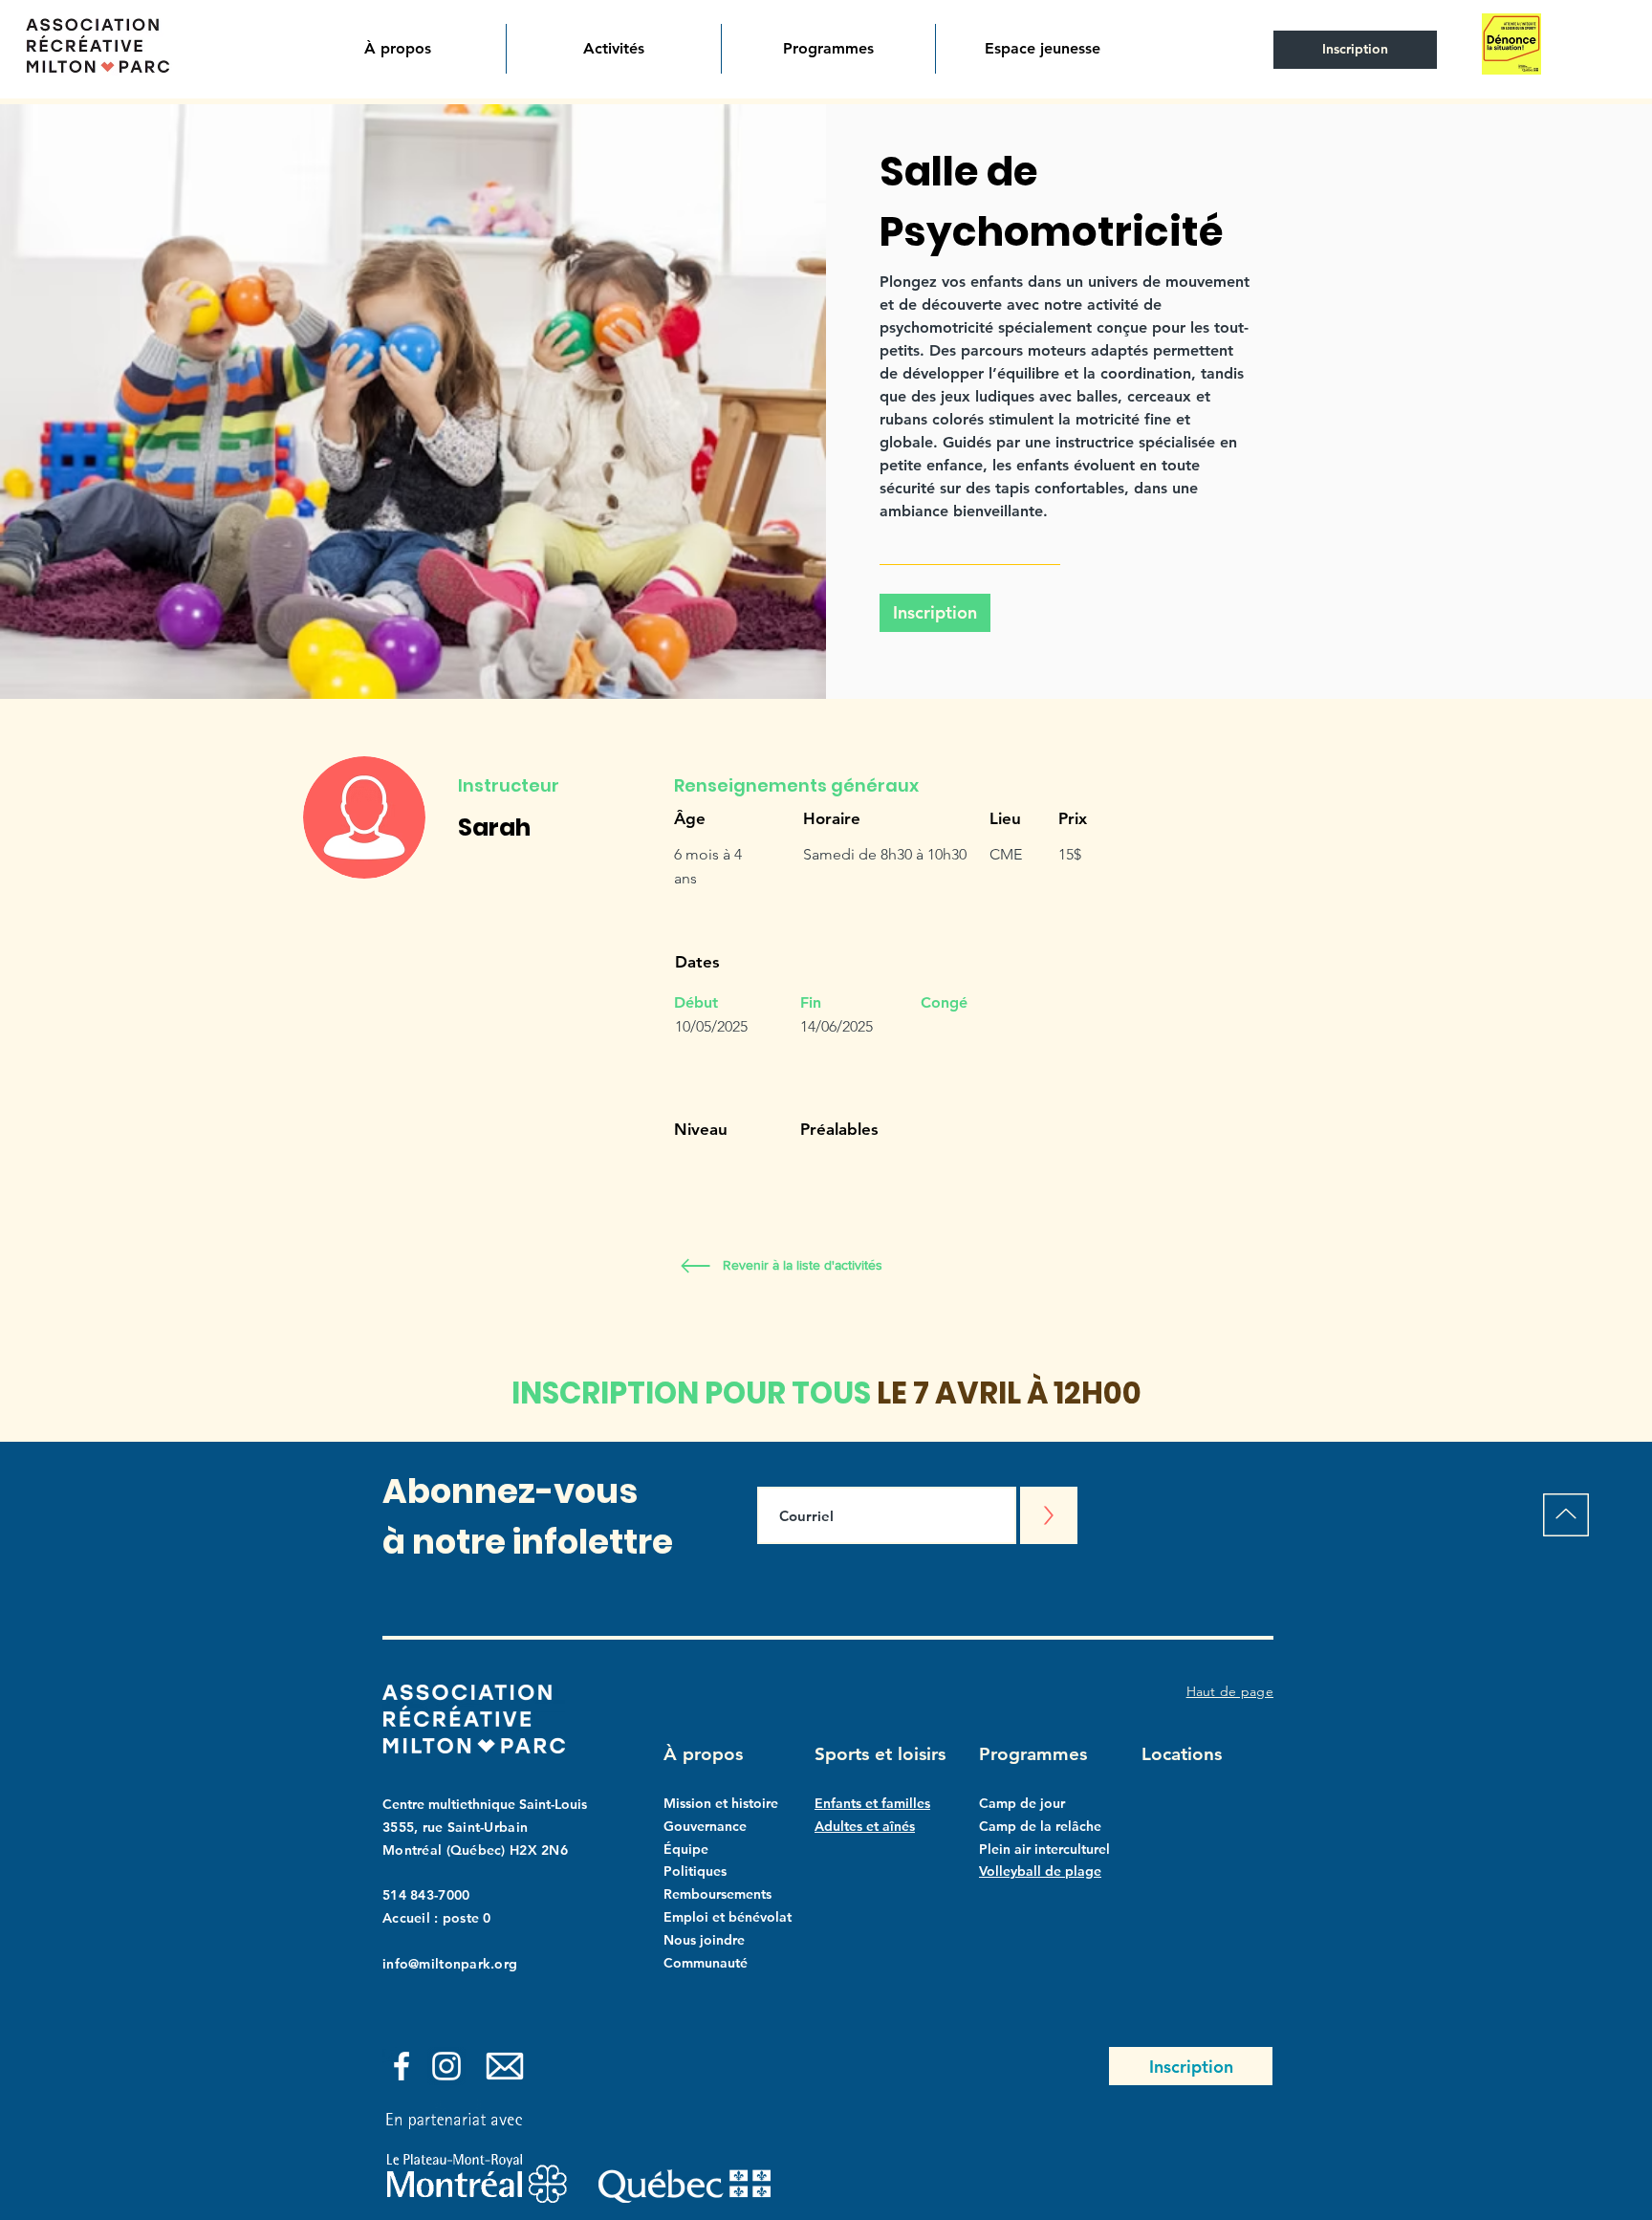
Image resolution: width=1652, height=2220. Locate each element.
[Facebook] (402, 2066)
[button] (398, 49)
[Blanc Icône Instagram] (446, 2066)
